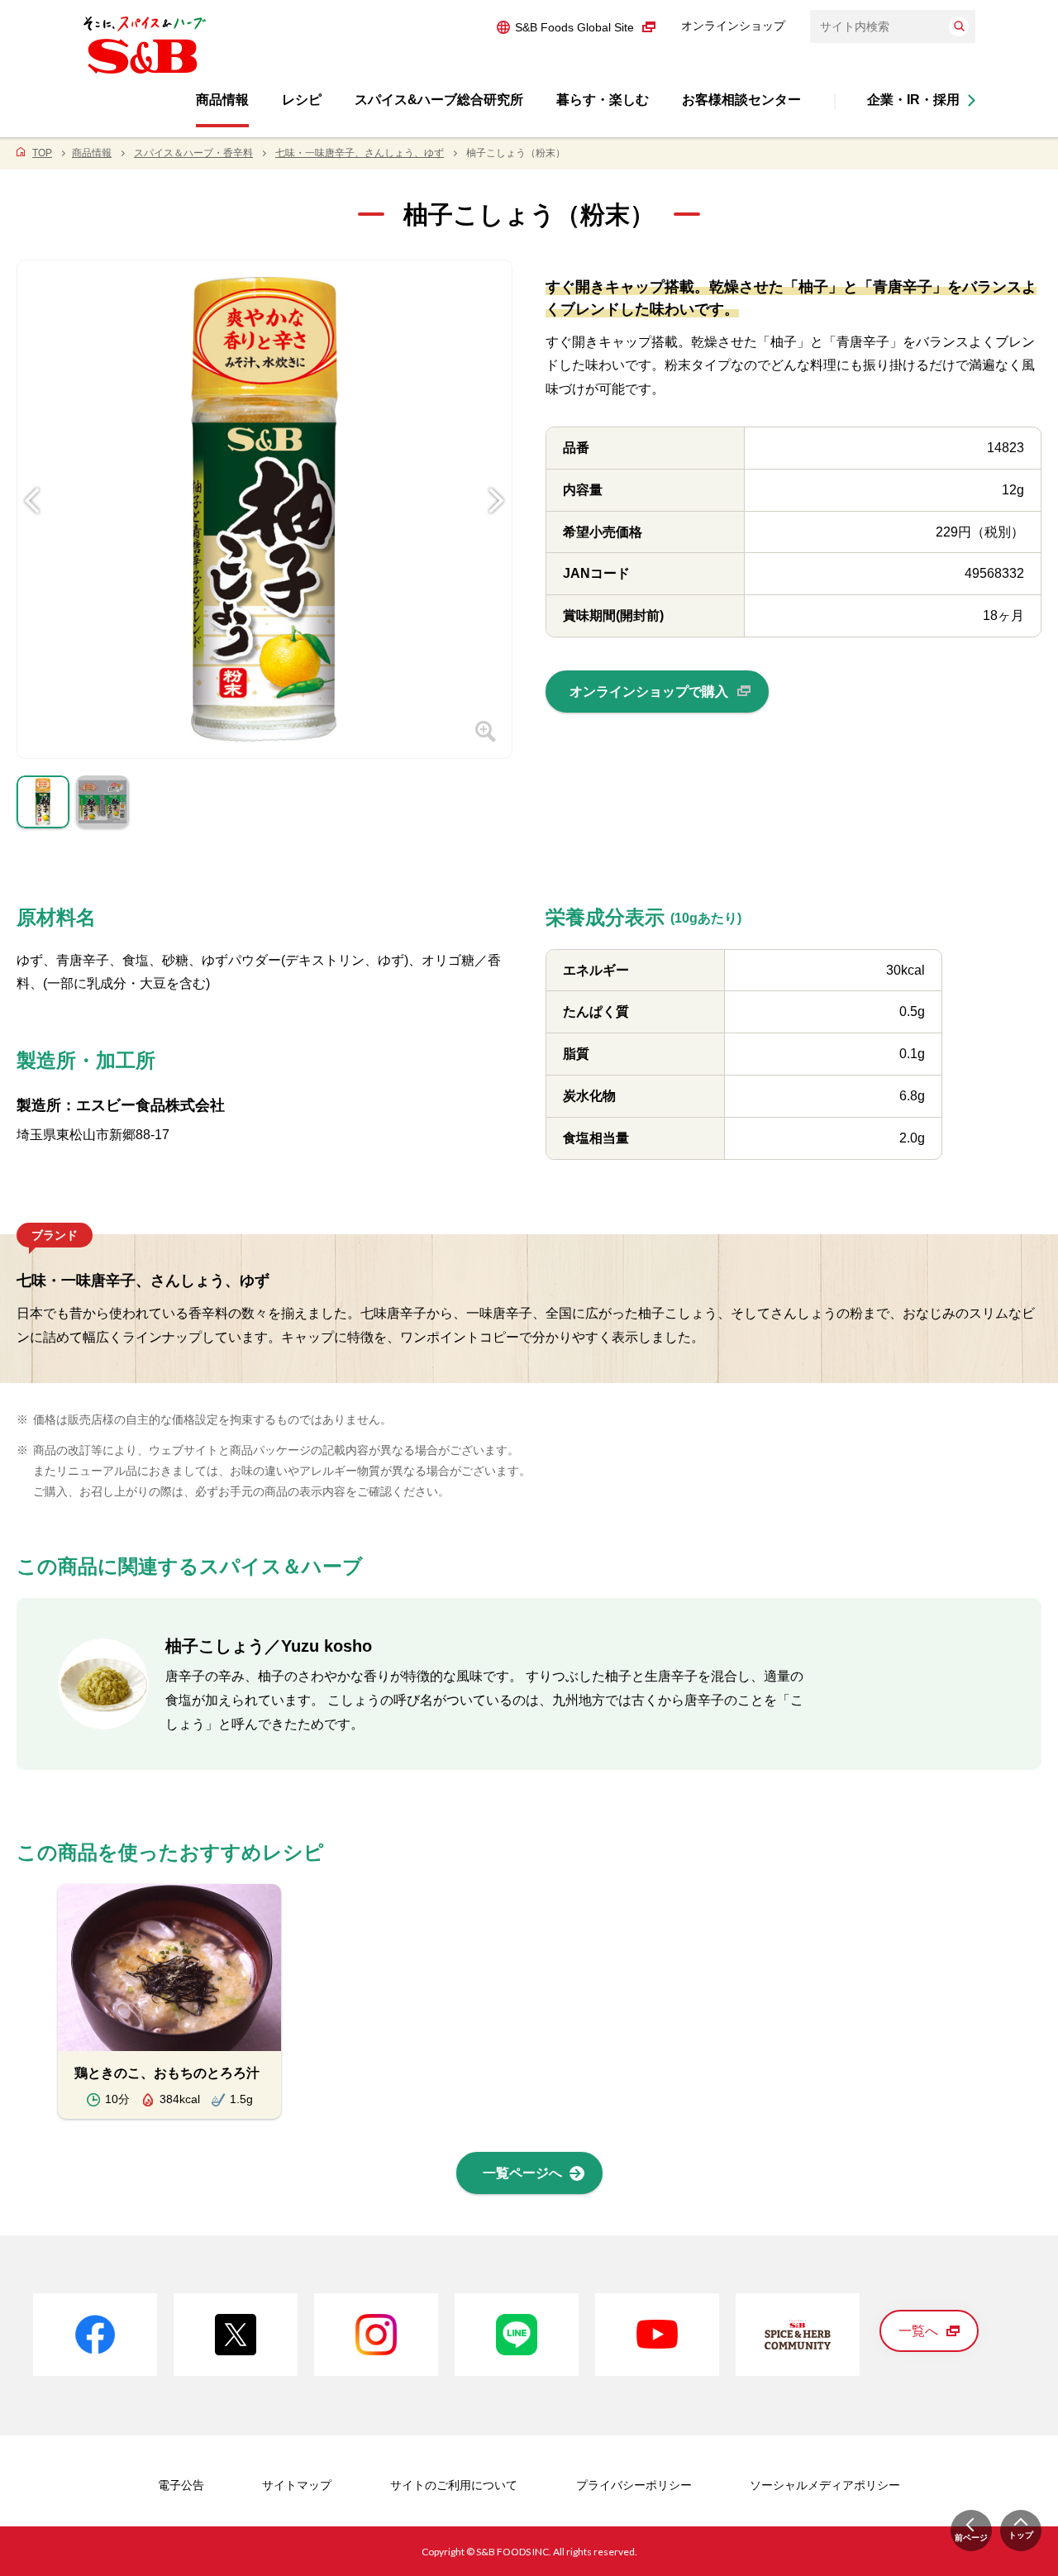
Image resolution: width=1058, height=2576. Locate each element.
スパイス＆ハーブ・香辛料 (193, 153)
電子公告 (181, 2485)
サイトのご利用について (454, 2485)
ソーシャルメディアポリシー (825, 2485)
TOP (42, 153)
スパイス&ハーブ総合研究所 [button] (439, 100)
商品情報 (92, 153)
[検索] (959, 26)
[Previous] (32, 475)
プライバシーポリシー (634, 2485)
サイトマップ (297, 2485)
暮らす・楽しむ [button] (603, 100)
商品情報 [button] (222, 100)
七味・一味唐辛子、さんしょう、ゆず (360, 153)
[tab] (43, 806)
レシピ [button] (302, 100)
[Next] (497, 475)
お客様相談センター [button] (741, 100)
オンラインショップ (733, 26)
